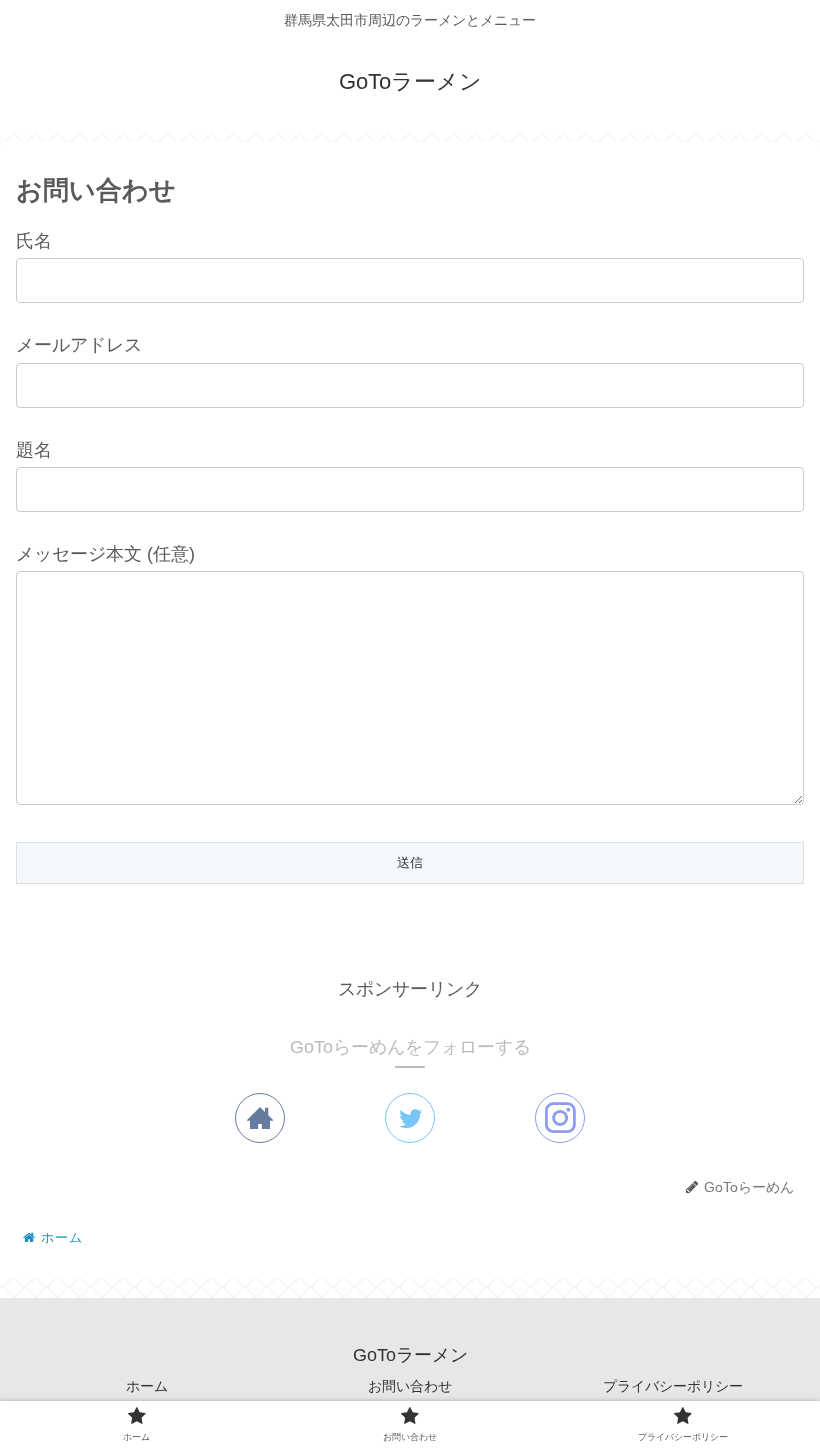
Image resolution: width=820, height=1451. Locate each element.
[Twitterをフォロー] (410, 1118)
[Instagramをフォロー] (560, 1118)
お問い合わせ (410, 1386)
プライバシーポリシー (673, 1386)
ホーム (147, 1386)
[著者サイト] (260, 1118)
